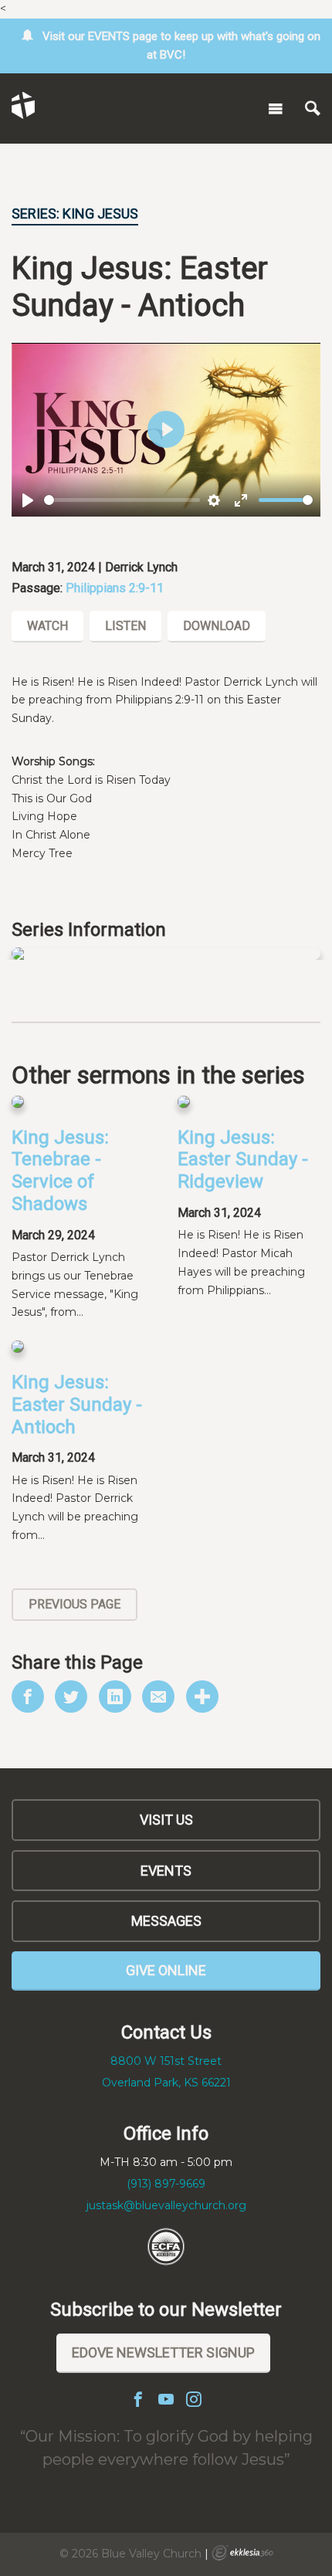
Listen (125, 626)
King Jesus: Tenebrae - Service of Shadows (60, 1171)
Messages (166, 1921)
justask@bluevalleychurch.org (166, 2205)
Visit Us (166, 1820)
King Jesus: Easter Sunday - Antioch (77, 1405)
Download (217, 626)
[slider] (122, 500)
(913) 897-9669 (166, 2184)
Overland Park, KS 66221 (166, 2083)
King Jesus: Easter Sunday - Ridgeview (243, 1160)
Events (166, 1871)
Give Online (166, 1970)
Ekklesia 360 (242, 2553)
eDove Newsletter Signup (163, 2352)
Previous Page (75, 1604)
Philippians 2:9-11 (115, 588)
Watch (47, 626)
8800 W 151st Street (166, 2061)
